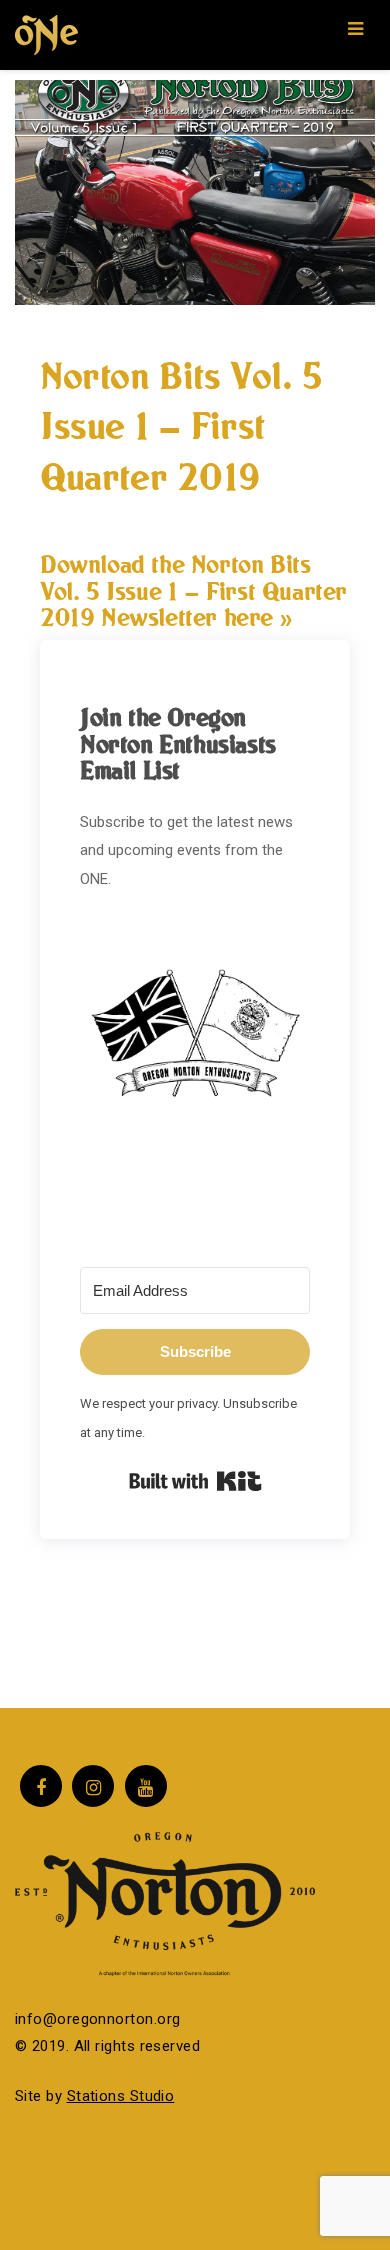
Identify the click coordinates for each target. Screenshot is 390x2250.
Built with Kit (195, 1481)
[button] (195, 1051)
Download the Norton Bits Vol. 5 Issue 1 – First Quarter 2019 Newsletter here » (193, 590)
